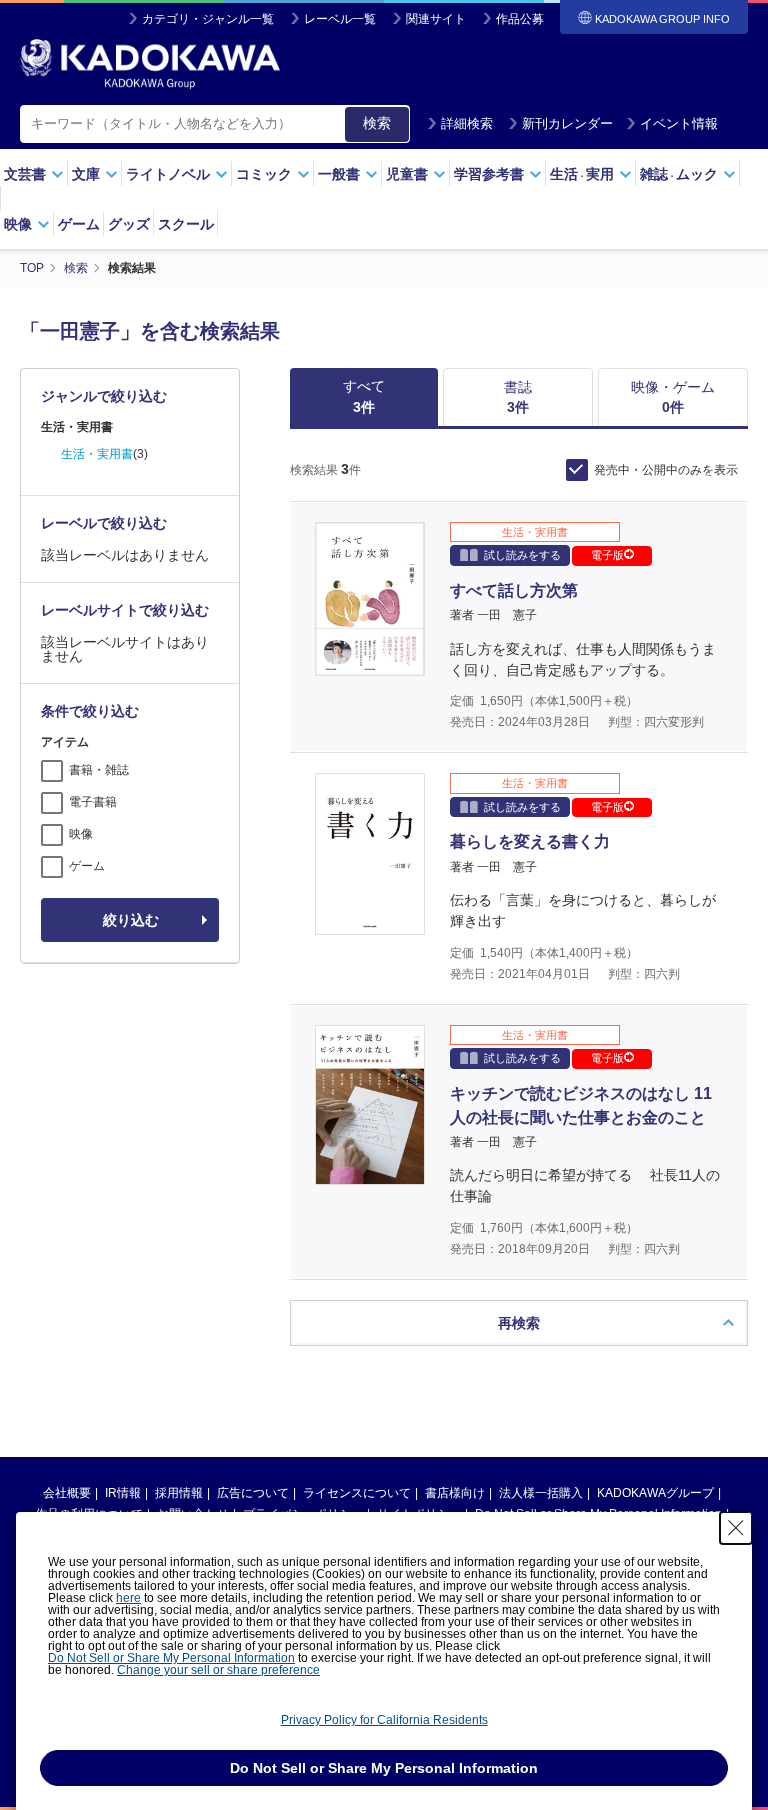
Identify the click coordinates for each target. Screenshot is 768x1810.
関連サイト (436, 19)
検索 (377, 123)
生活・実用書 (97, 454)
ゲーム (79, 224)
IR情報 (123, 1493)
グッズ (129, 224)
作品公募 (520, 19)
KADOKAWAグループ (655, 1493)
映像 (81, 834)
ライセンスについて (357, 1493)
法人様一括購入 (541, 1493)
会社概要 (67, 1493)
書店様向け (455, 1493)
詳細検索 (467, 123)
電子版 (607, 555)
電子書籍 (93, 802)
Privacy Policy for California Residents (384, 1720)
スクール (186, 224)
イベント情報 (679, 123)
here (128, 1598)
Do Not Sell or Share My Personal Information (171, 1658)
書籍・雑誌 (99, 770)
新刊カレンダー (567, 123)
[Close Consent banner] (736, 1528)
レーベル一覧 (340, 19)
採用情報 (179, 1493)
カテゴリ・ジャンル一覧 (208, 19)
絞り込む (131, 920)
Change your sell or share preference (218, 1670)
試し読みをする (522, 555)
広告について (253, 1493)
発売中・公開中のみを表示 (666, 470)
